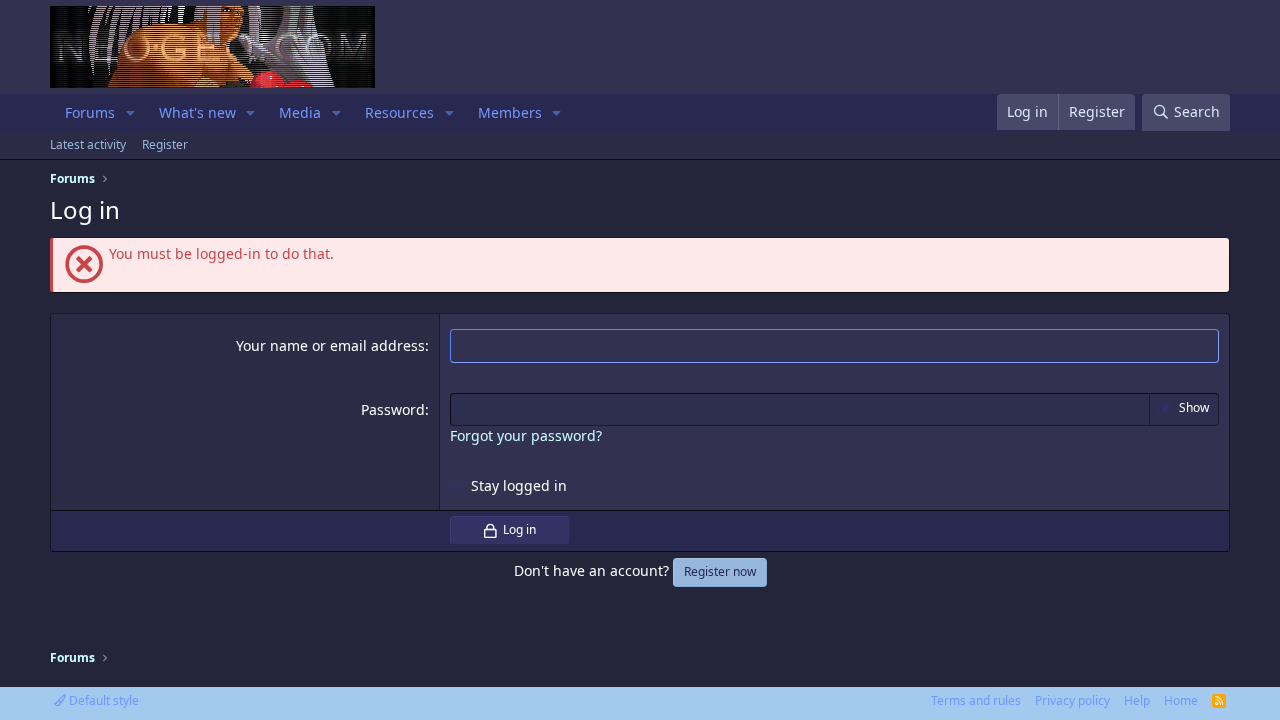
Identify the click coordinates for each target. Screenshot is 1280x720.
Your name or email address (330, 345)
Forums (90, 112)
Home (1181, 700)
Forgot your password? (526, 435)
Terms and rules (976, 700)
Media (300, 112)
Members (510, 112)
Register (165, 144)
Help (1137, 700)
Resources (399, 112)
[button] (130, 113)
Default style (102, 700)
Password (393, 409)
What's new (197, 112)
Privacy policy (1072, 700)
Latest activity (88, 144)
